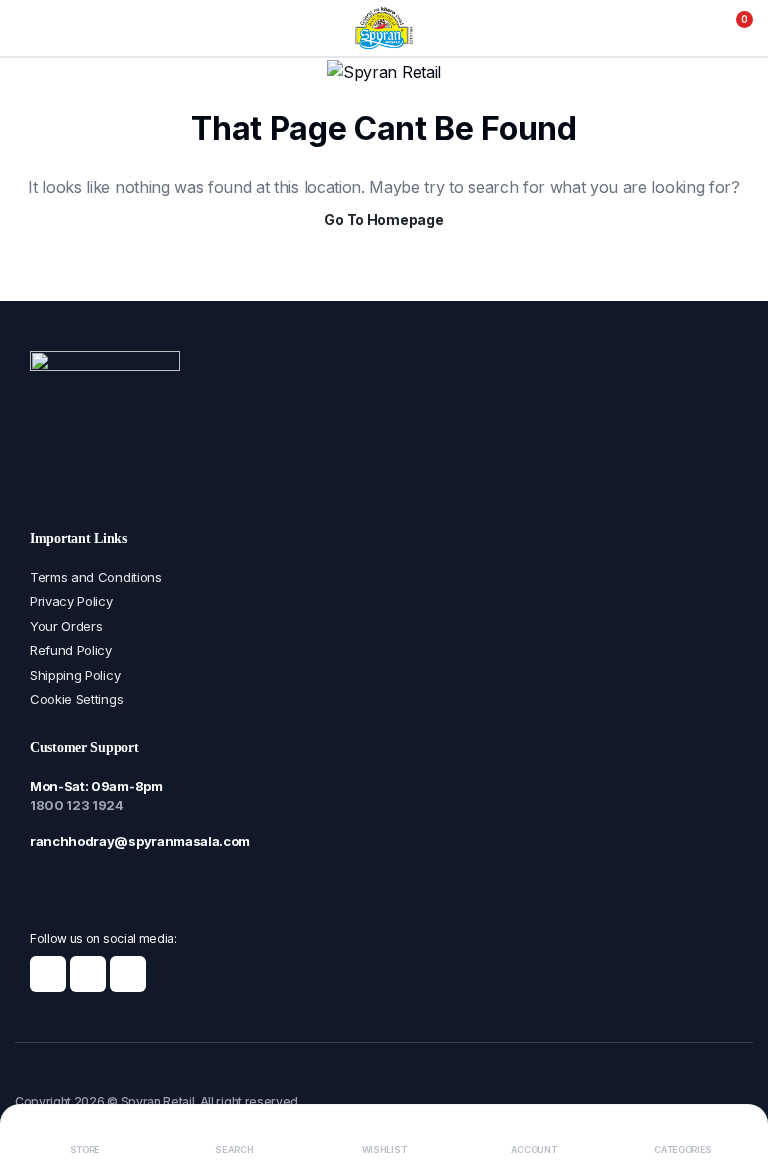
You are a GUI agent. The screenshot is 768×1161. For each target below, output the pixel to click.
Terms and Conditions (96, 577)
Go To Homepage (383, 219)
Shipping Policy (75, 675)
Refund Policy (71, 650)
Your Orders (66, 626)
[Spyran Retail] (384, 28)
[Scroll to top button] (736, 1071)
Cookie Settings (76, 699)
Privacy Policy (71, 601)
